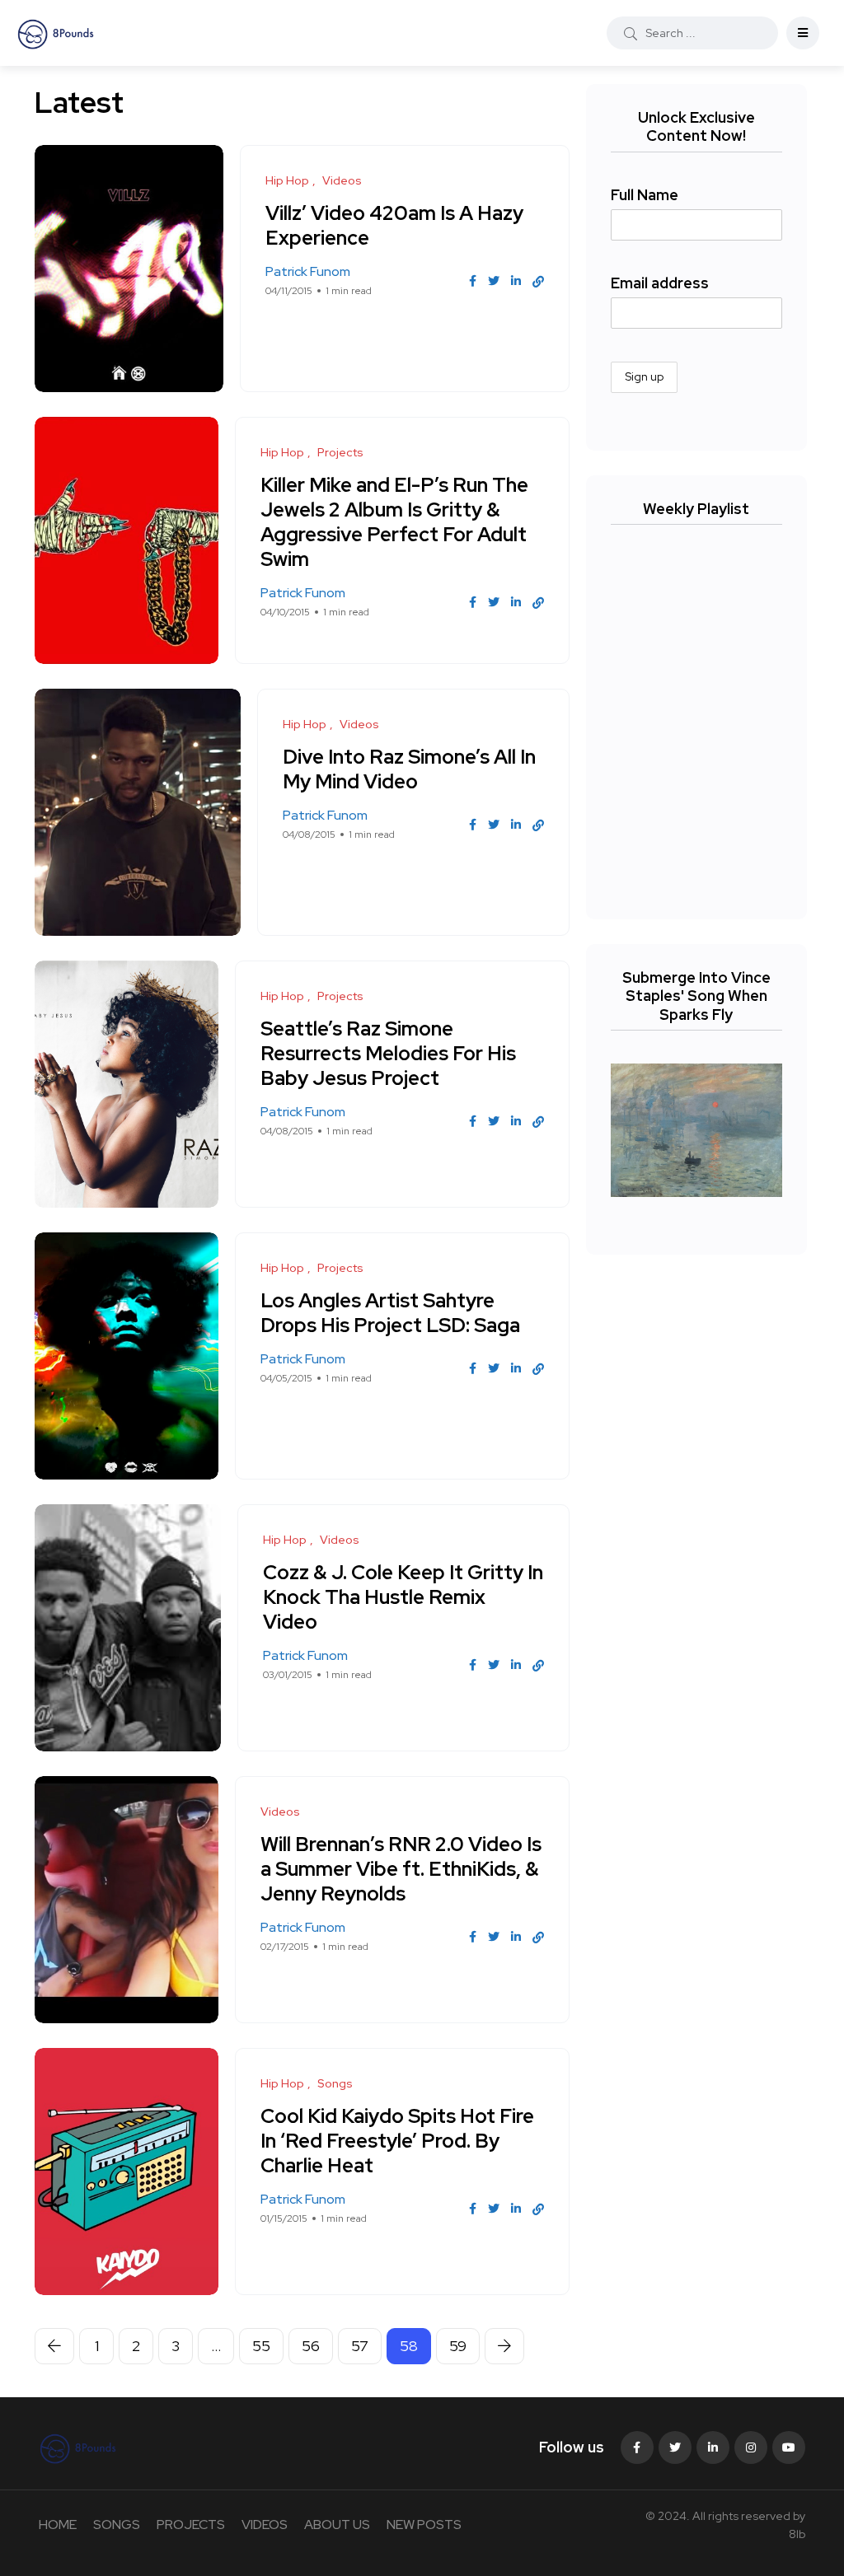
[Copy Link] (538, 282)
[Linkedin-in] (713, 2447)
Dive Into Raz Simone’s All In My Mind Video (409, 769)
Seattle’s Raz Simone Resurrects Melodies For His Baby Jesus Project (388, 1053)
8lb (797, 2534)
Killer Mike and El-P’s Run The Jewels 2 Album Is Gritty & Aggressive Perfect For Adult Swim (394, 522)
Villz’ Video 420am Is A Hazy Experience (394, 225)
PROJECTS (191, 2525)
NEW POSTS (424, 2525)
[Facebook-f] (637, 2447)
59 (458, 2346)
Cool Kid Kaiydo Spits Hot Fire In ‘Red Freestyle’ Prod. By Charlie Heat (397, 2141)
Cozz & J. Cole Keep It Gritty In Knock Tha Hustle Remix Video (403, 1597)
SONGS (117, 2525)
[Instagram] (751, 2447)
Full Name (645, 195)
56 (311, 2346)
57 (360, 2346)
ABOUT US (337, 2525)
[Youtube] (789, 2447)
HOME (58, 2525)
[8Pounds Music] (56, 33)
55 (261, 2346)
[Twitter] (675, 2447)
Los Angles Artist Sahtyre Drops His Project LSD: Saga (390, 1313)
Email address (660, 283)
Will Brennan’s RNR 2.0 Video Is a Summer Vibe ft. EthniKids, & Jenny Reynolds (401, 1869)
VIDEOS (265, 2525)
